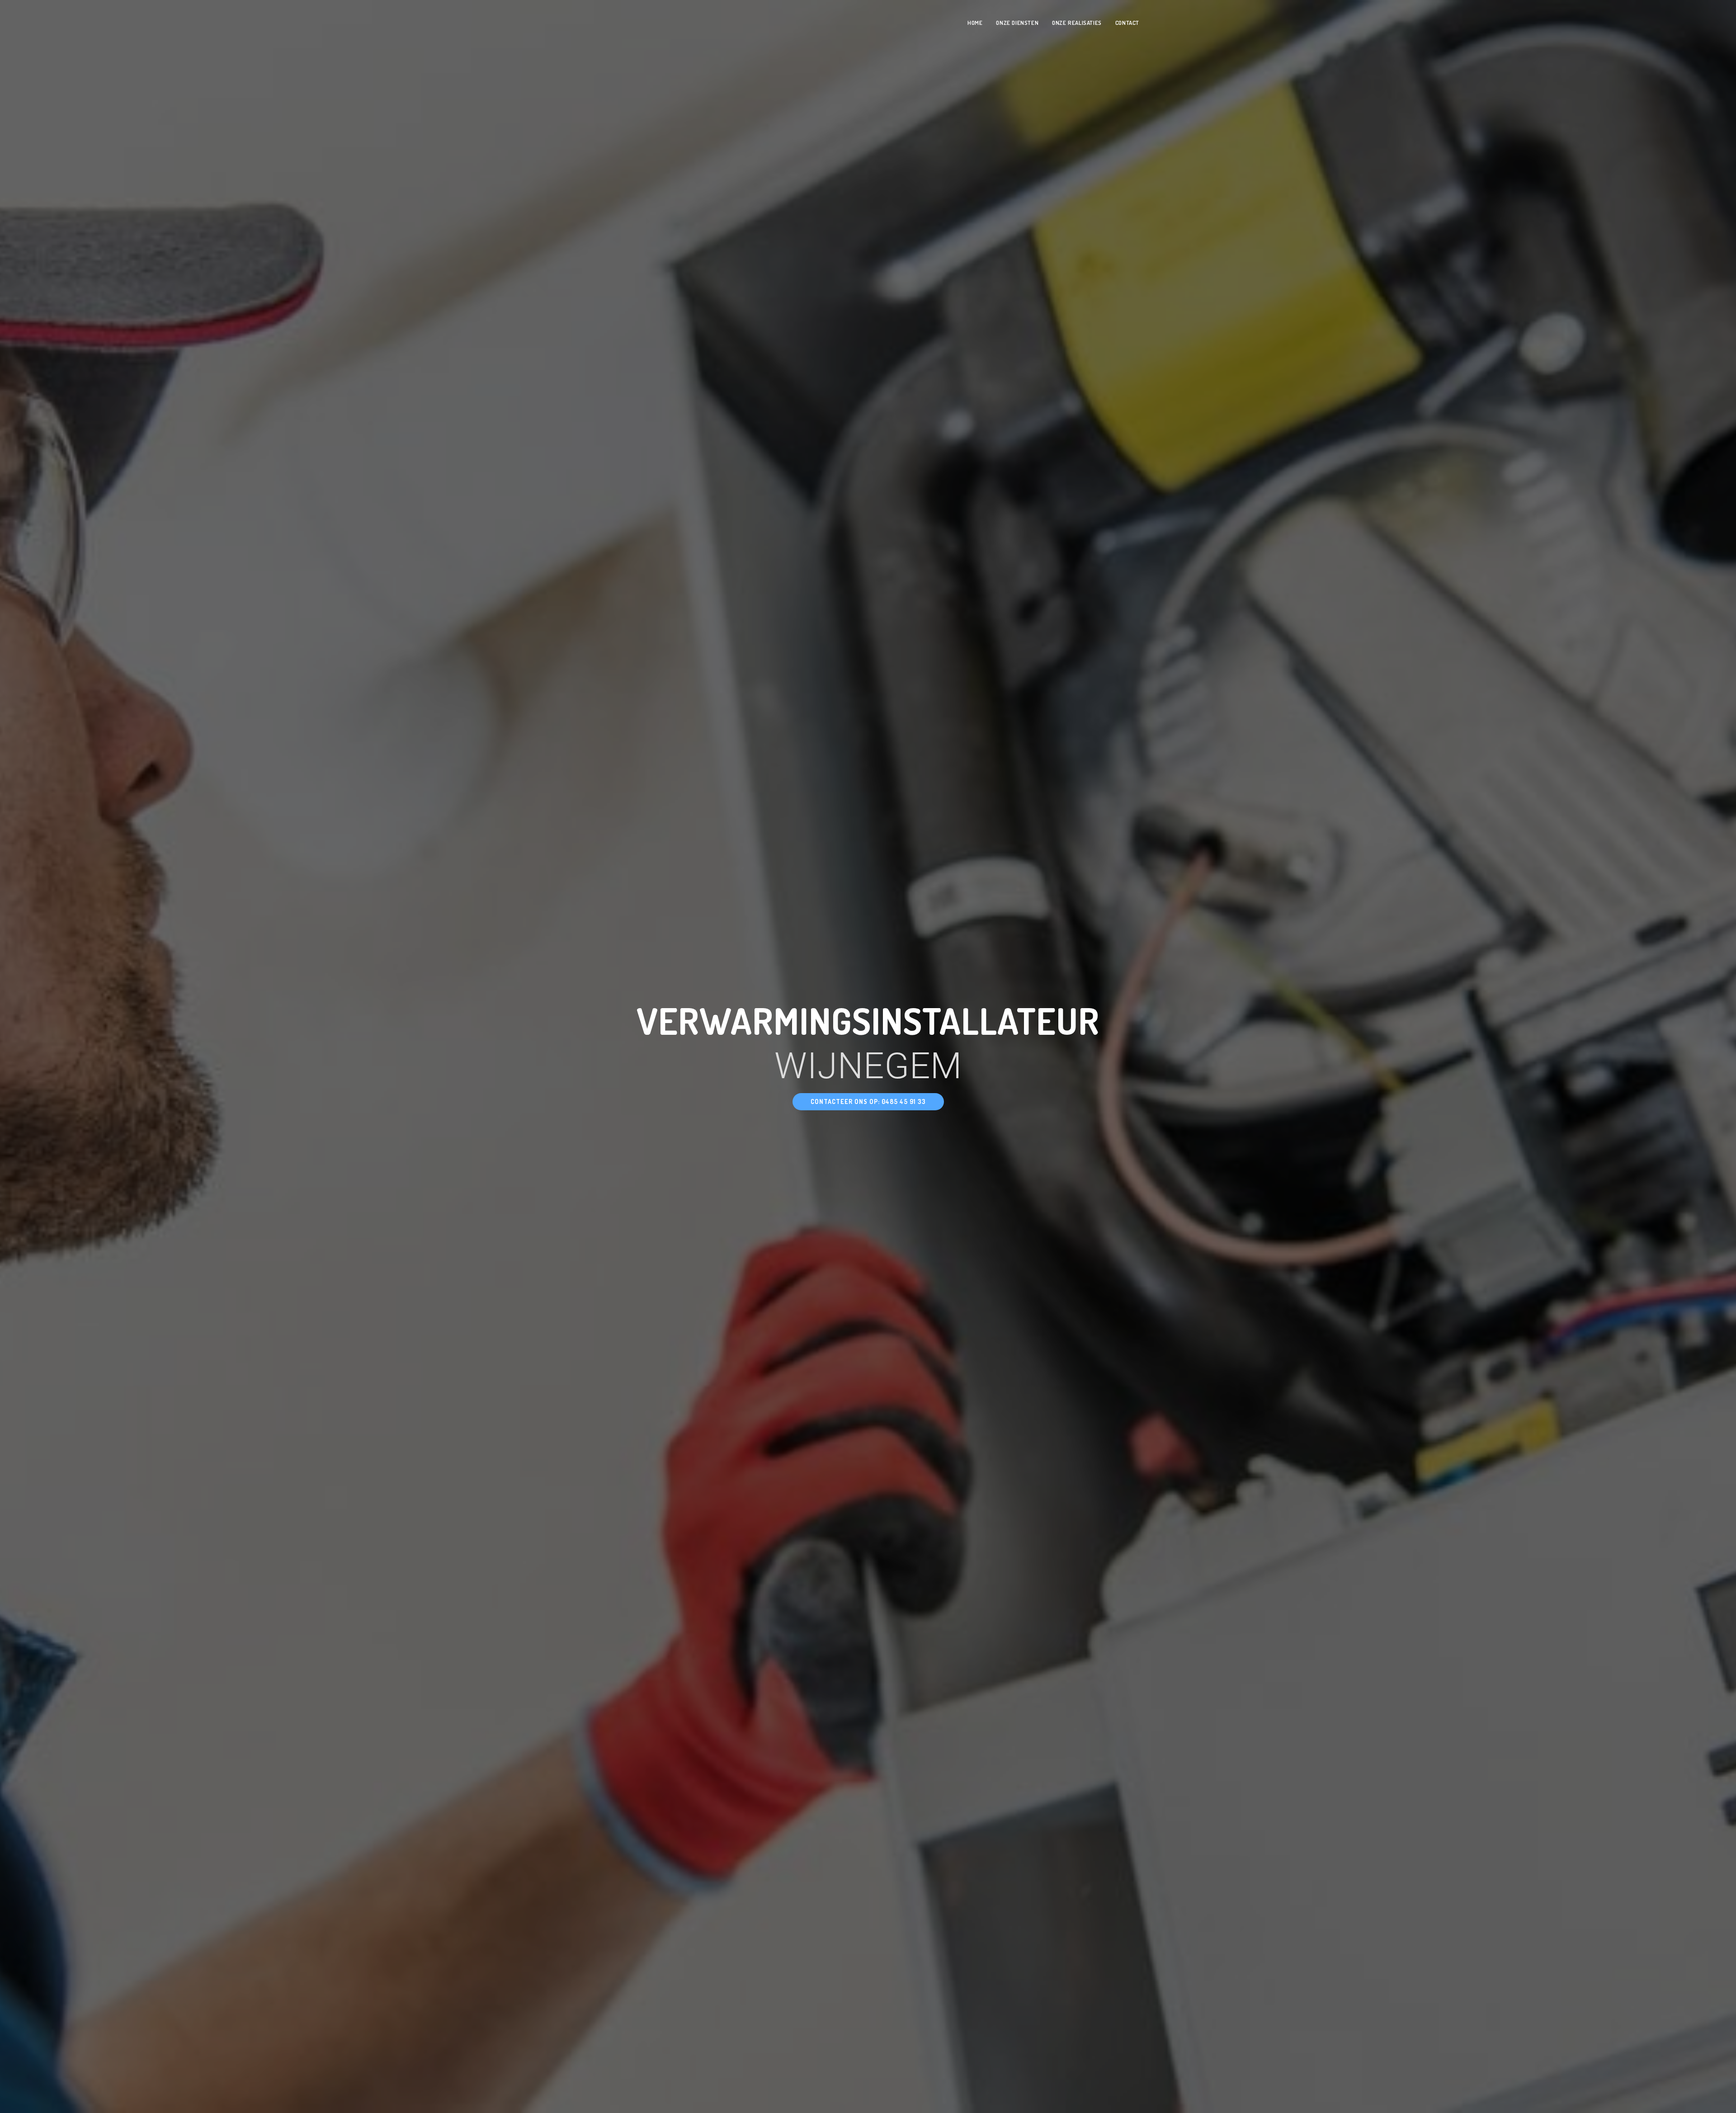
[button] (868, 1102)
